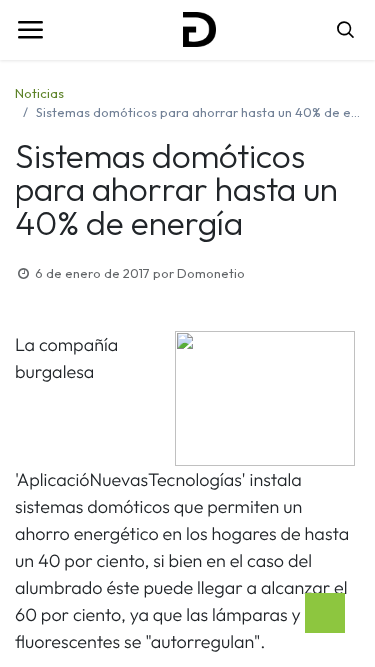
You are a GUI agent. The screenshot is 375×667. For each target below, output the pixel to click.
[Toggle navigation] (30, 30)
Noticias (39, 93)
